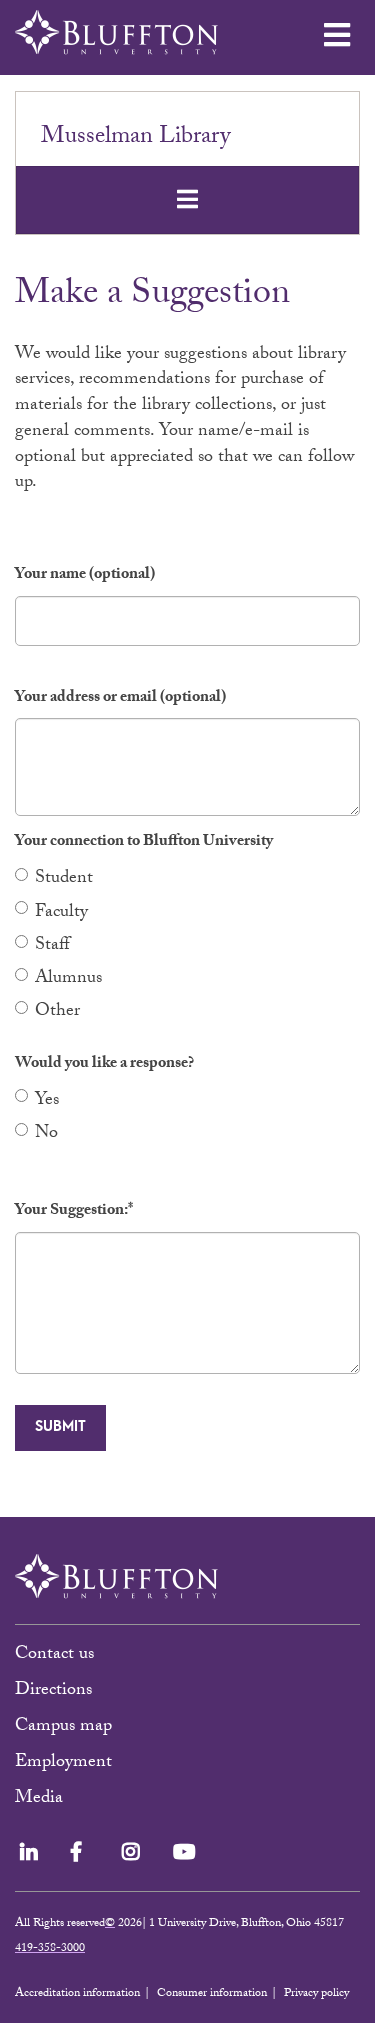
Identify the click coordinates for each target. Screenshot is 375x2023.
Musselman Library (135, 138)
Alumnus (68, 979)
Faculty (61, 913)
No (46, 1134)
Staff (52, 946)
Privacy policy (316, 1994)
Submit (60, 1427)
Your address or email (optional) (120, 699)
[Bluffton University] (116, 32)
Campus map (63, 1727)
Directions (53, 1691)
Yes (47, 1101)
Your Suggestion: (74, 1212)
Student (64, 879)
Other (57, 1012)
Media (41, 1799)
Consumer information (212, 1994)
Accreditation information (77, 1994)
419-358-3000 (50, 1949)
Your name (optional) (85, 576)
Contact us (54, 1655)
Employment (63, 1763)
